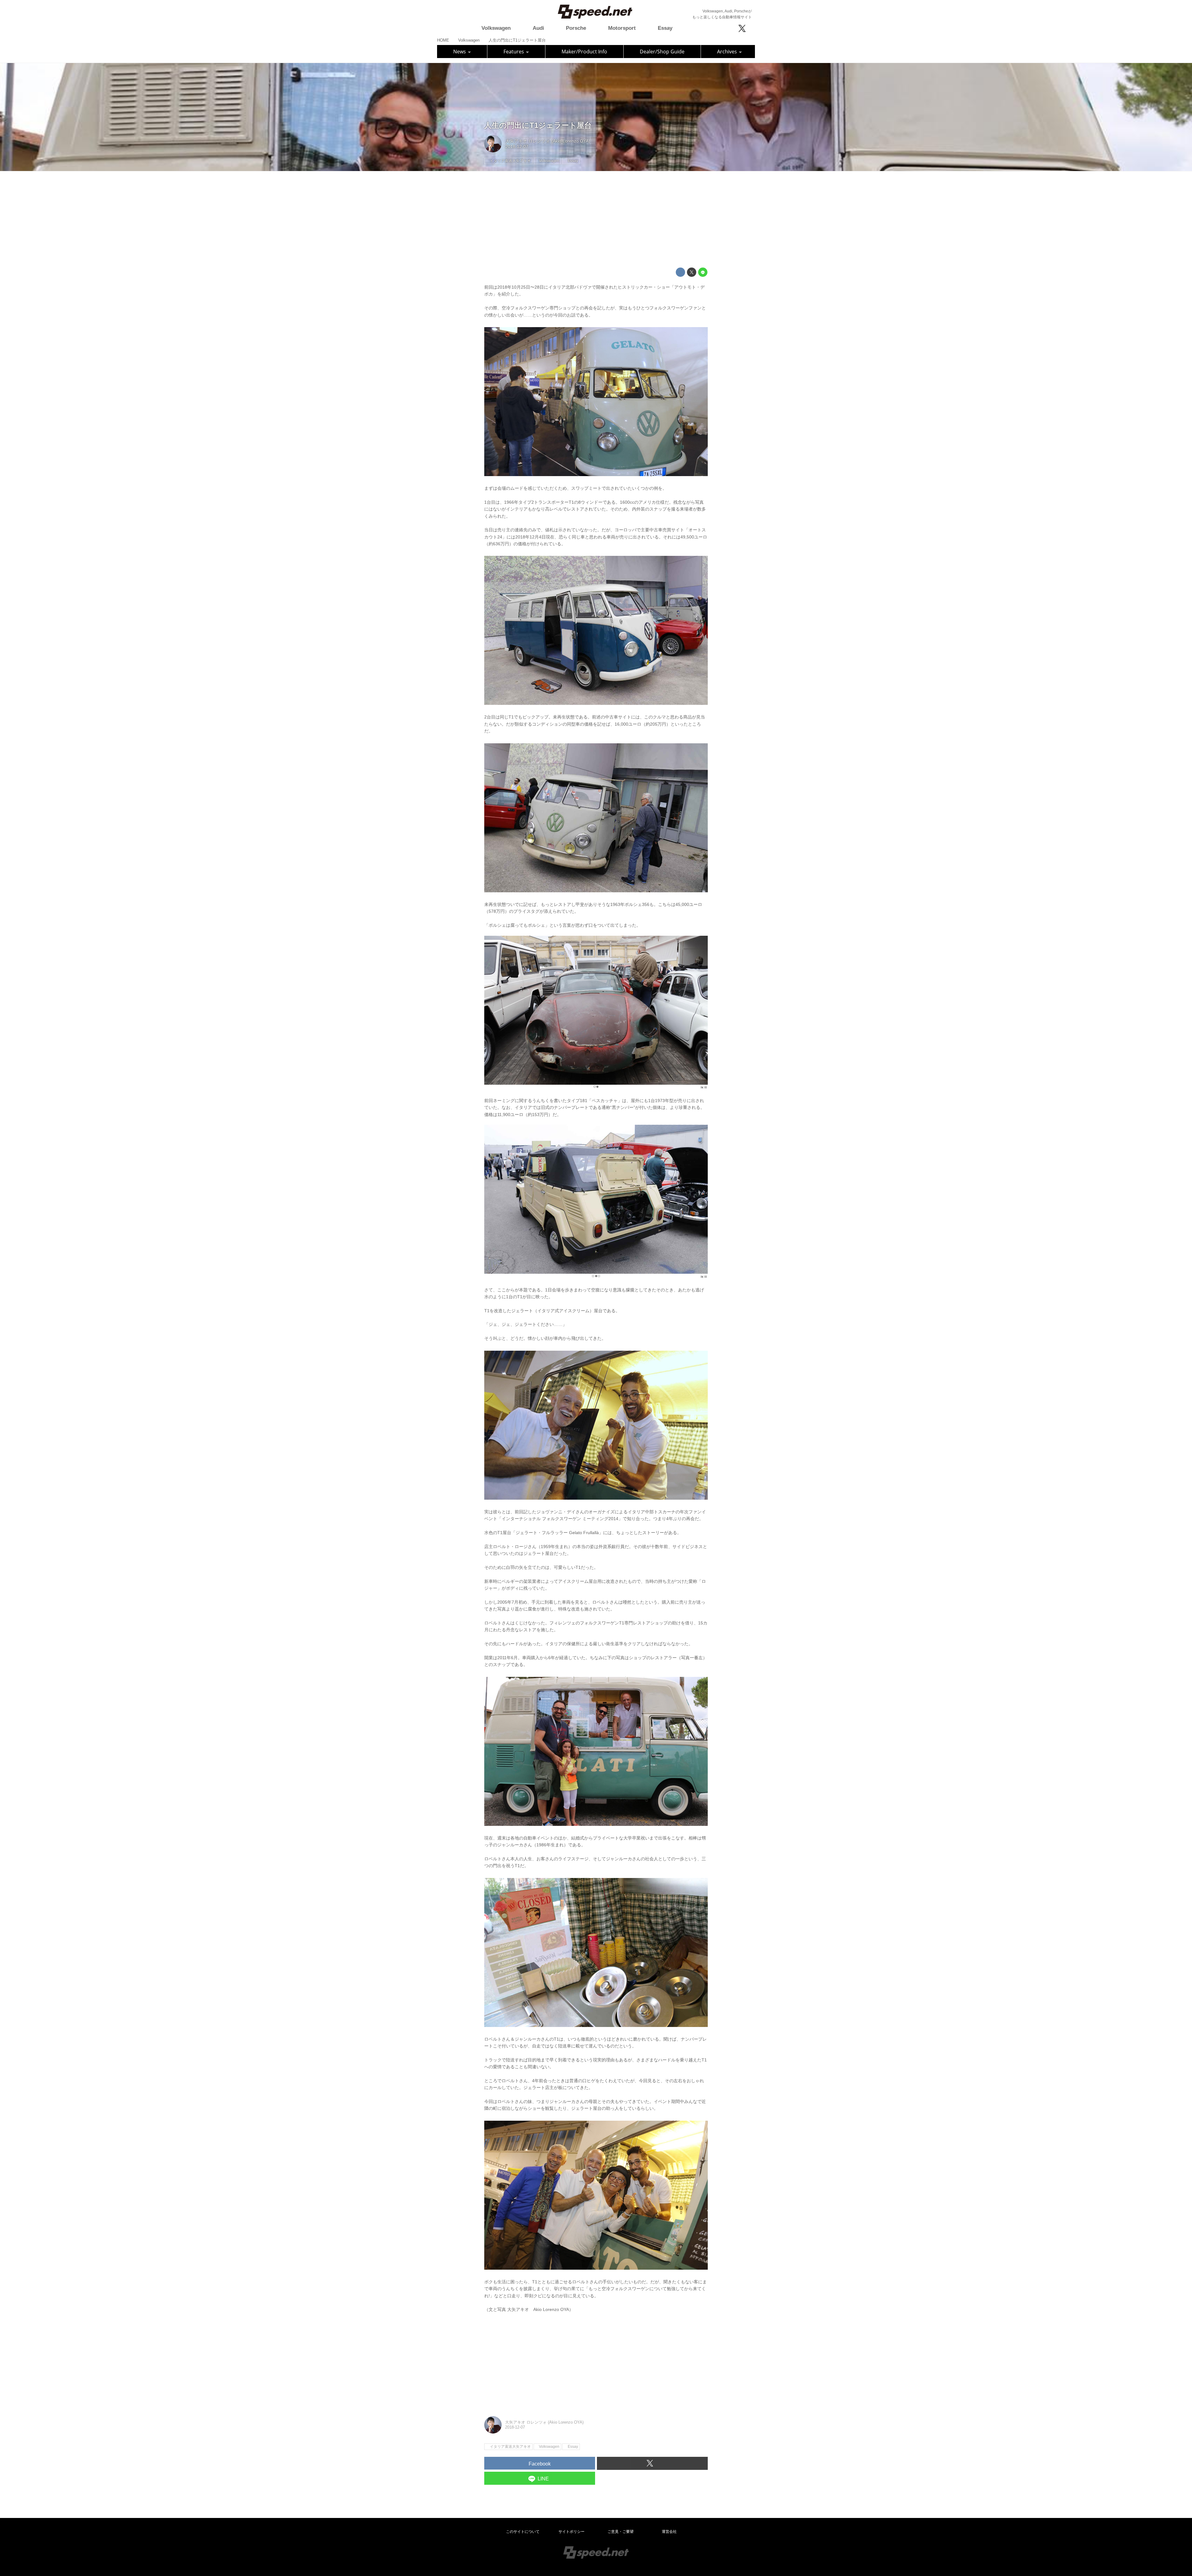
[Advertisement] (596, 219)
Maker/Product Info (584, 52)
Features (514, 52)
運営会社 (669, 2532)
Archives (728, 52)
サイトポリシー (571, 2532)
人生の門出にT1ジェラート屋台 (538, 125)
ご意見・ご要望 (621, 2532)
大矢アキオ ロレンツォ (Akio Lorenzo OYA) (548, 141)
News (460, 52)
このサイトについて (523, 2532)
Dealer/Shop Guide (662, 52)
